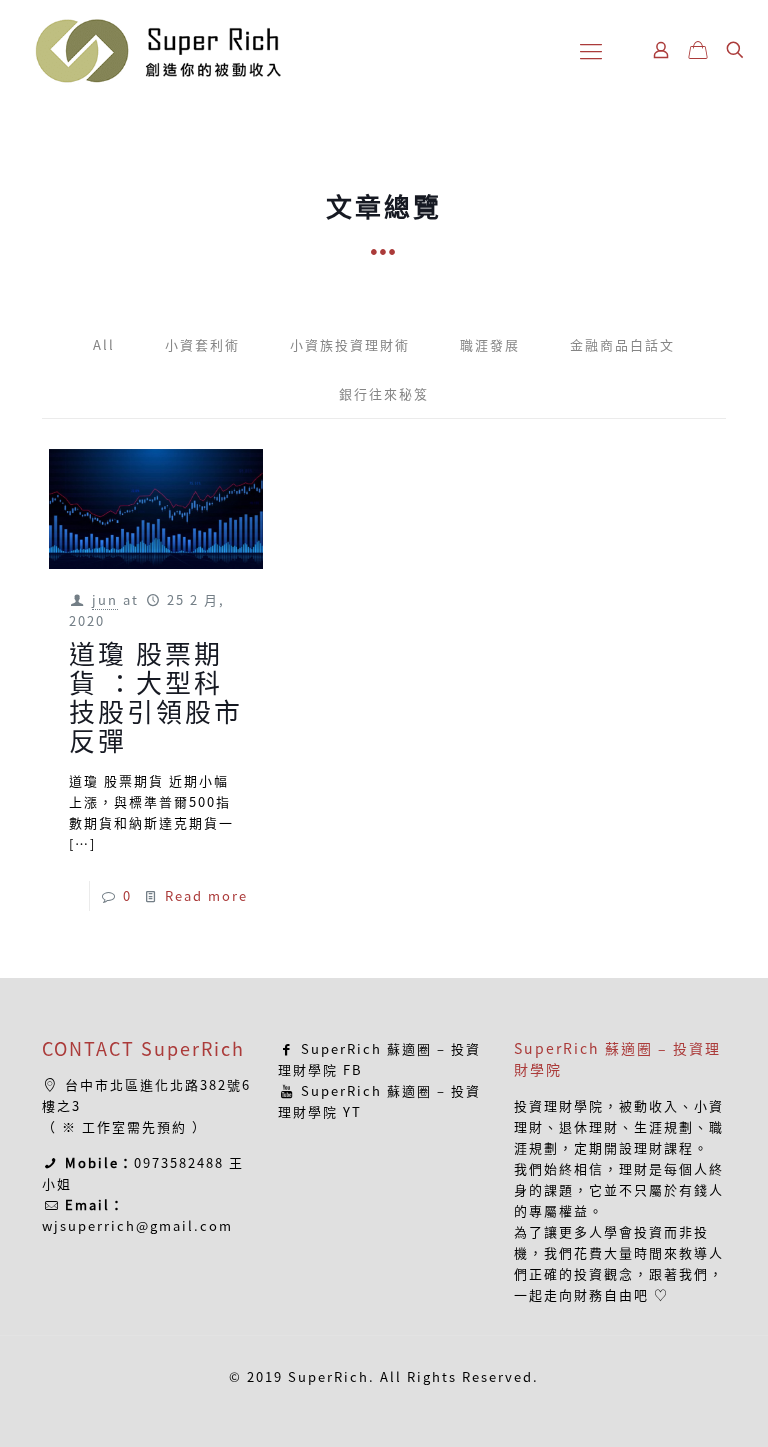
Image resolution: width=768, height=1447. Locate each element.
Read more (206, 895)
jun (105, 599)
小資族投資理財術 (350, 344)
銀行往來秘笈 (384, 393)
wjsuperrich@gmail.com (137, 1225)
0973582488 (179, 1162)
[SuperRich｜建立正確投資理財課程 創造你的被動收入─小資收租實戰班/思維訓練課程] (157, 50)
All (104, 344)
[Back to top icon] (672, 1406)
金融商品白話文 (622, 344)
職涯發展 (490, 344)
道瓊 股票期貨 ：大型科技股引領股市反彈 (156, 696)
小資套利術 (202, 344)
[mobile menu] (591, 50)
